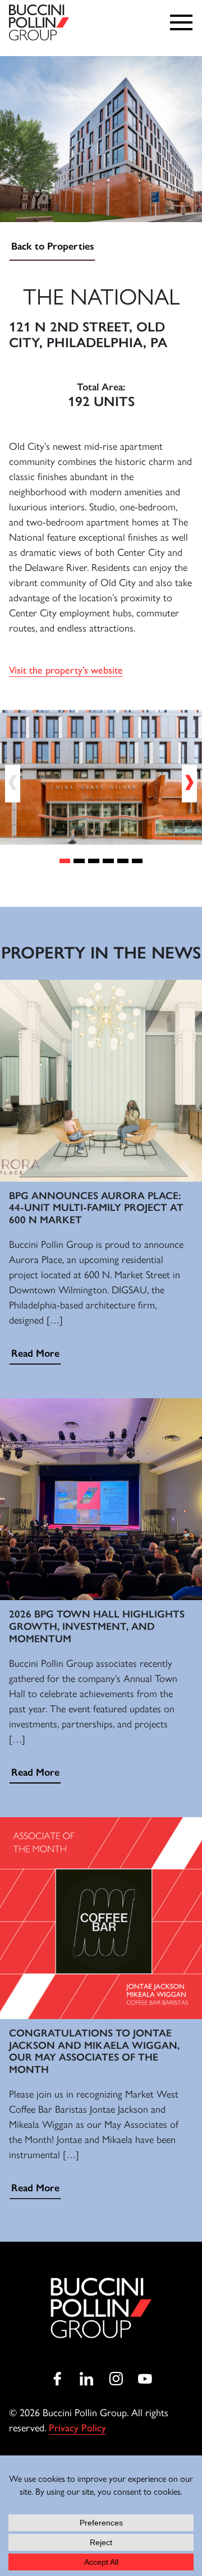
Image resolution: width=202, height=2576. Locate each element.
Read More (35, 1353)
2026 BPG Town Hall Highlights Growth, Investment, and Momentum (97, 1626)
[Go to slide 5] (123, 861)
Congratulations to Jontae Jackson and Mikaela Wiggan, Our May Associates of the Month (94, 2051)
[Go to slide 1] (65, 861)
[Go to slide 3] (94, 861)
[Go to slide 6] (137, 861)
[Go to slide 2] (79, 861)
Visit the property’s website (66, 670)
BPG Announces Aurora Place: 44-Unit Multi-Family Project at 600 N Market (96, 1208)
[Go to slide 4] (108, 861)
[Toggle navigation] (184, 22)
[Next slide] (189, 784)
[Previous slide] (13, 784)
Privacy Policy (77, 2428)
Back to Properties (53, 246)
